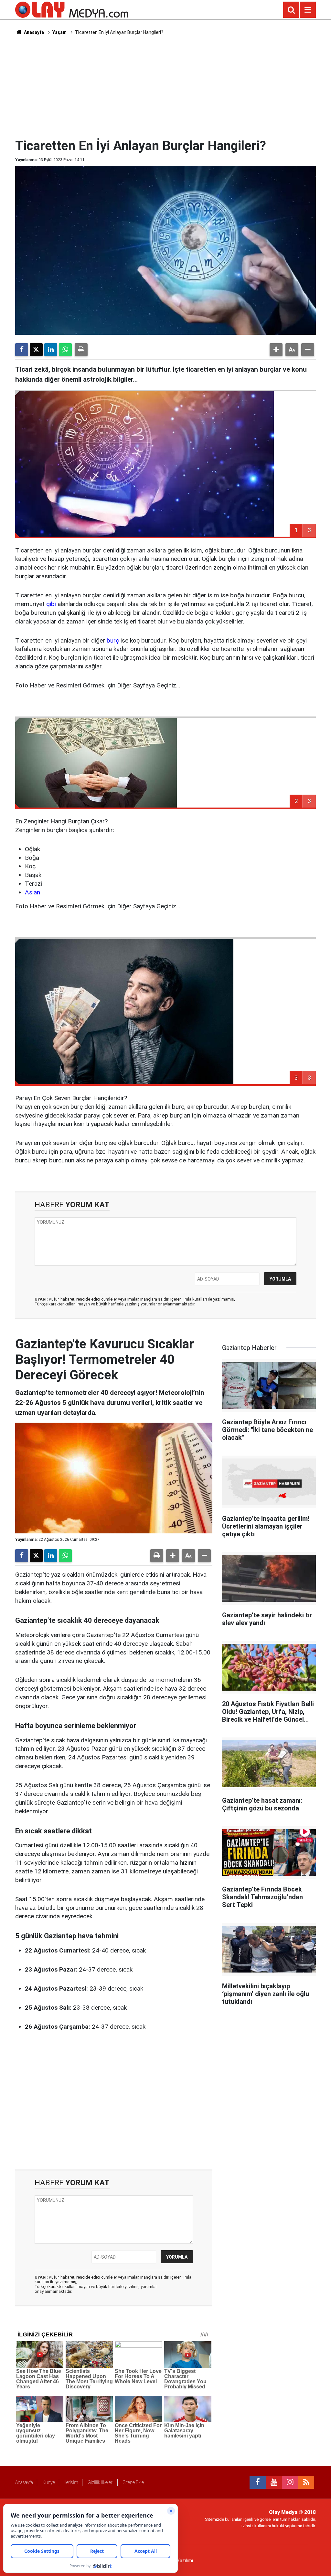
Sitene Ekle (133, 2482)
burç (113, 640)
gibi (51, 604)
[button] (276, 350)
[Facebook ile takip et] (258, 2482)
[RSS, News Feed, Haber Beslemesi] (306, 2482)
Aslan (32, 892)
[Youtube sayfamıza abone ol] (274, 2482)
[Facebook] (22, 350)
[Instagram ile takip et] (290, 2482)
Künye (49, 2482)
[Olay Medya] (72, 9)
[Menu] (308, 10)
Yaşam (59, 32)
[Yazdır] (81, 350)
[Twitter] (36, 350)
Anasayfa (33, 32)
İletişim (71, 2482)
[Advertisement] (172, 86)
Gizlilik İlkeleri (101, 2482)
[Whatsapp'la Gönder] (65, 350)
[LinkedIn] (51, 350)
